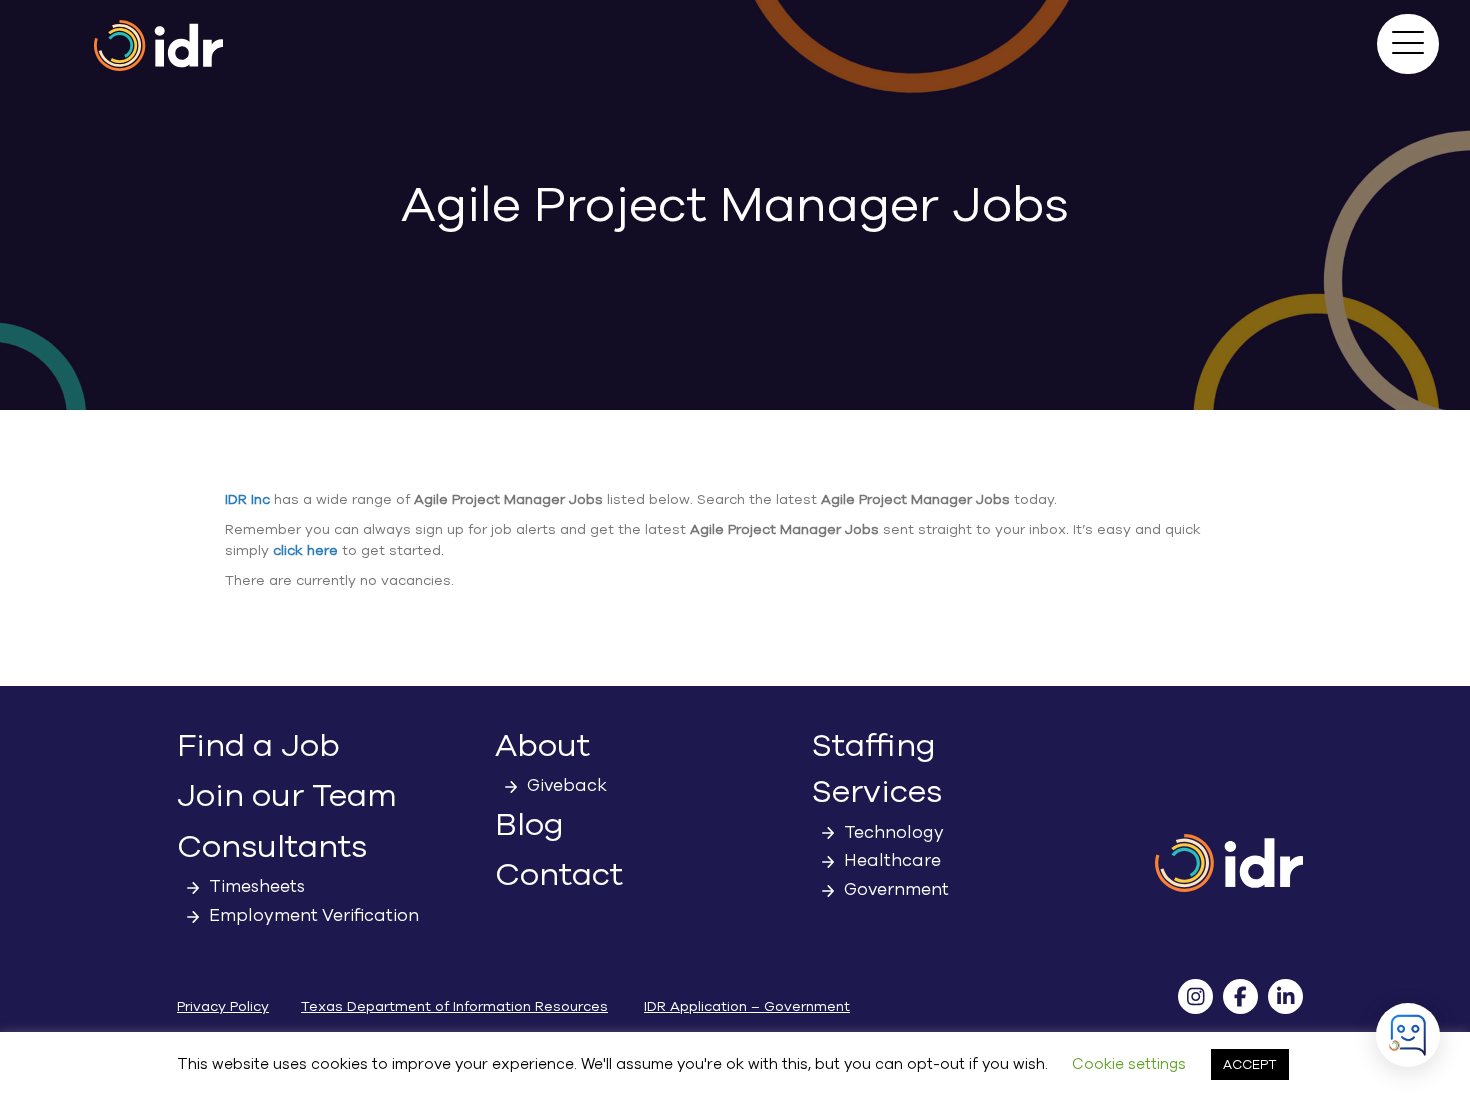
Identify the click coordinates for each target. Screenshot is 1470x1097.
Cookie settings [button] (1129, 1064)
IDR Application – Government (747, 1006)
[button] (1408, 44)
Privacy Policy (223, 1006)
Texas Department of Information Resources (454, 1006)
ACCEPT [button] (1250, 1064)
